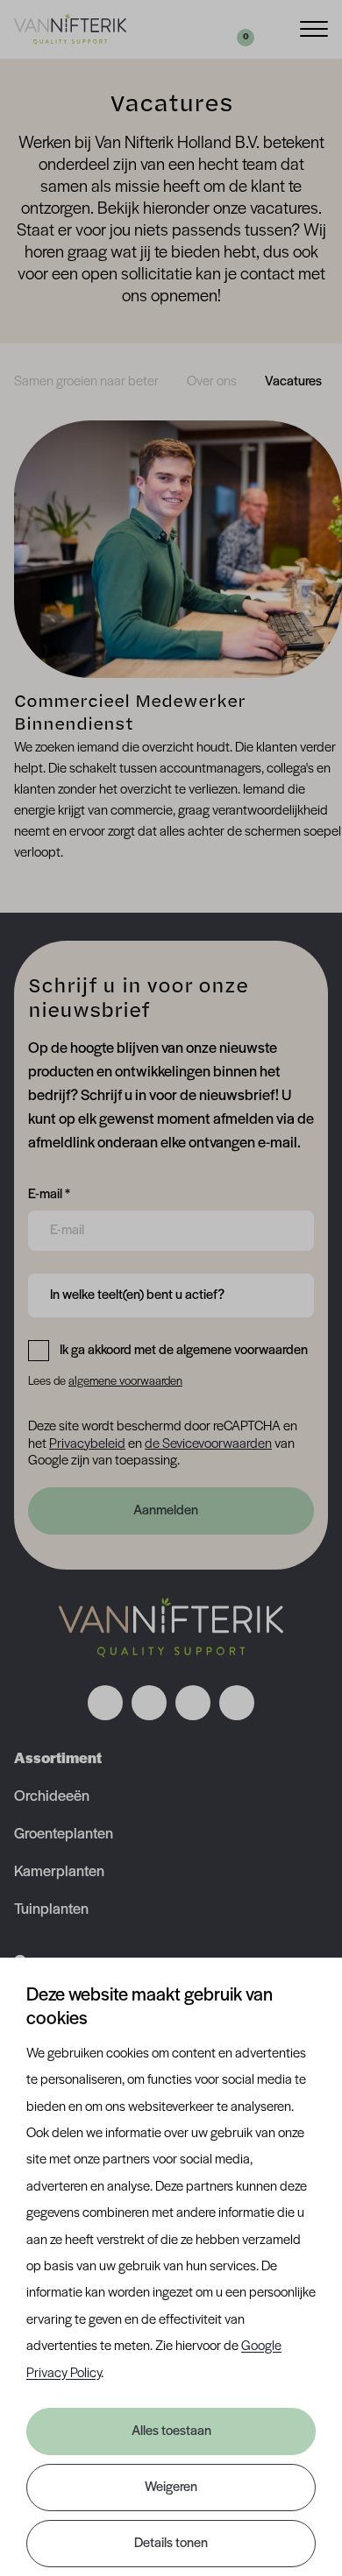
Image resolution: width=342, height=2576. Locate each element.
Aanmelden (166, 1511)
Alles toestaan (171, 2431)
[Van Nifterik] (70, 29)
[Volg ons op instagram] (149, 1703)
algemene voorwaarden (125, 1382)
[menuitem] (86, 382)
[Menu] (314, 28)
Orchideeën (52, 1797)
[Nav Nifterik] (171, 1627)
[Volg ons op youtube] (237, 1703)
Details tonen (171, 2544)
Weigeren (171, 2488)
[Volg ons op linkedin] (193, 1703)
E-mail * (49, 1194)
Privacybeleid (87, 1444)
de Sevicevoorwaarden (208, 1444)
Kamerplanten (59, 1873)
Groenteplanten (64, 1835)
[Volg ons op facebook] (105, 1703)
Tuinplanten (51, 1910)
